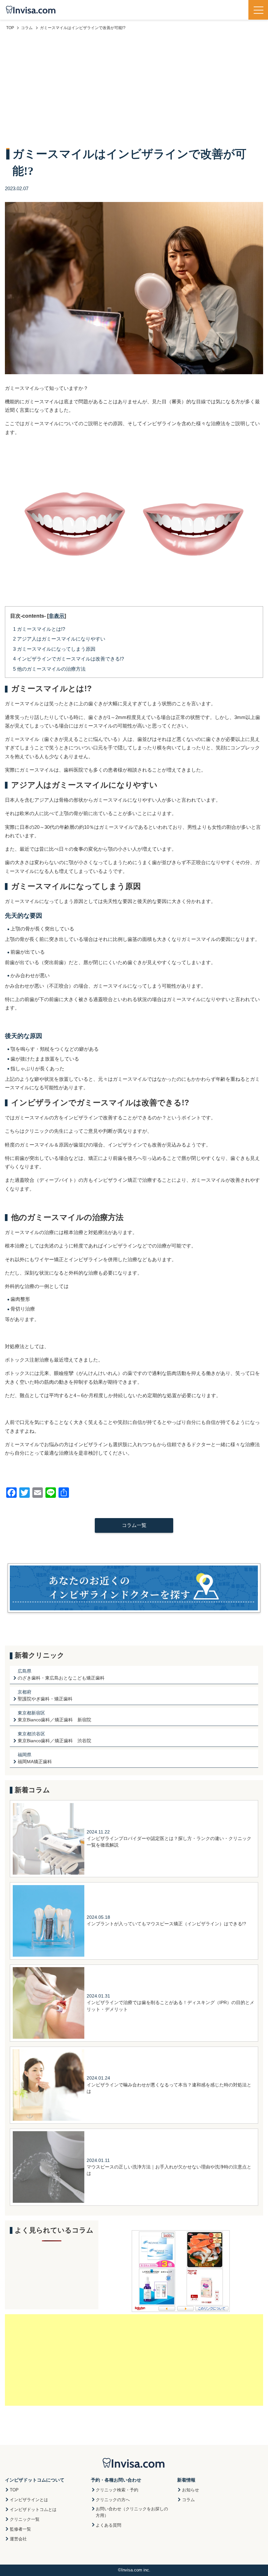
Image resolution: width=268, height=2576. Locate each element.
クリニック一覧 (25, 2519)
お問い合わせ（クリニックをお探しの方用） (132, 2512)
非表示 (57, 616)
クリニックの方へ (113, 2500)
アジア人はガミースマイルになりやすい (59, 639)
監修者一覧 (20, 2529)
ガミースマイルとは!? (39, 629)
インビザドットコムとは (33, 2509)
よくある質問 (109, 2525)
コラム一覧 (134, 1525)
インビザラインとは (29, 2500)
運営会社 (18, 2539)
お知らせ (191, 2490)
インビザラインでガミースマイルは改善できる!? (68, 659)
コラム (188, 2500)
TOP (14, 2490)
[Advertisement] (134, 90)
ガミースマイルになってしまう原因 (54, 649)
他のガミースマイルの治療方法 (49, 669)
